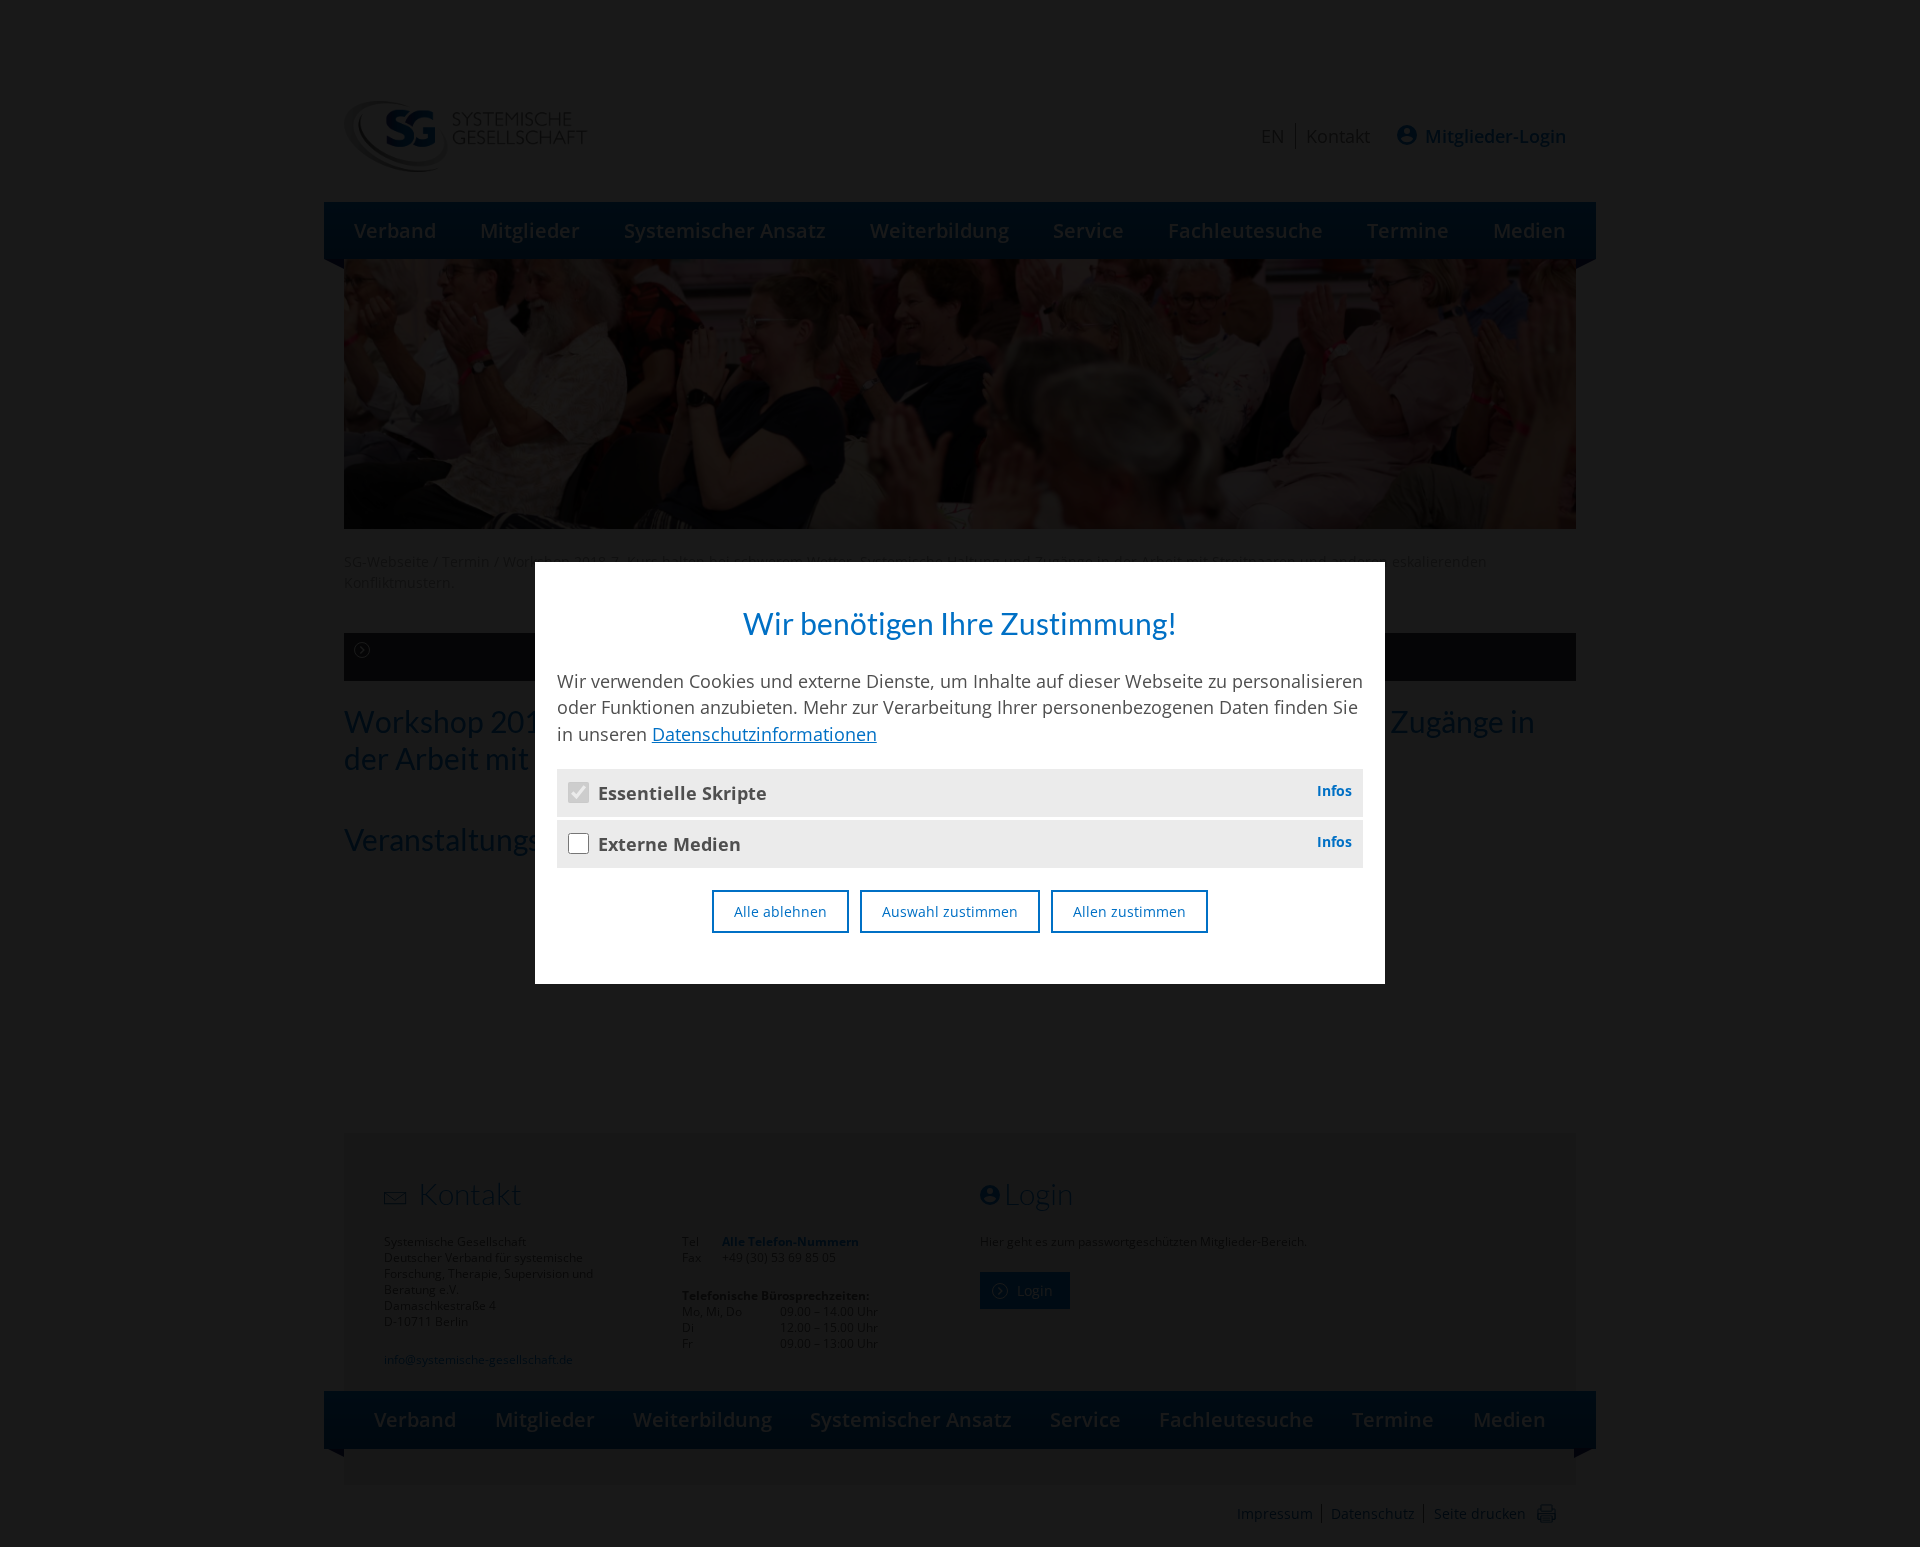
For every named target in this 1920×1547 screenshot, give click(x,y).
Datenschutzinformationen (764, 734)
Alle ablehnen (780, 911)
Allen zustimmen (1129, 911)
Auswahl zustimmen (950, 911)
